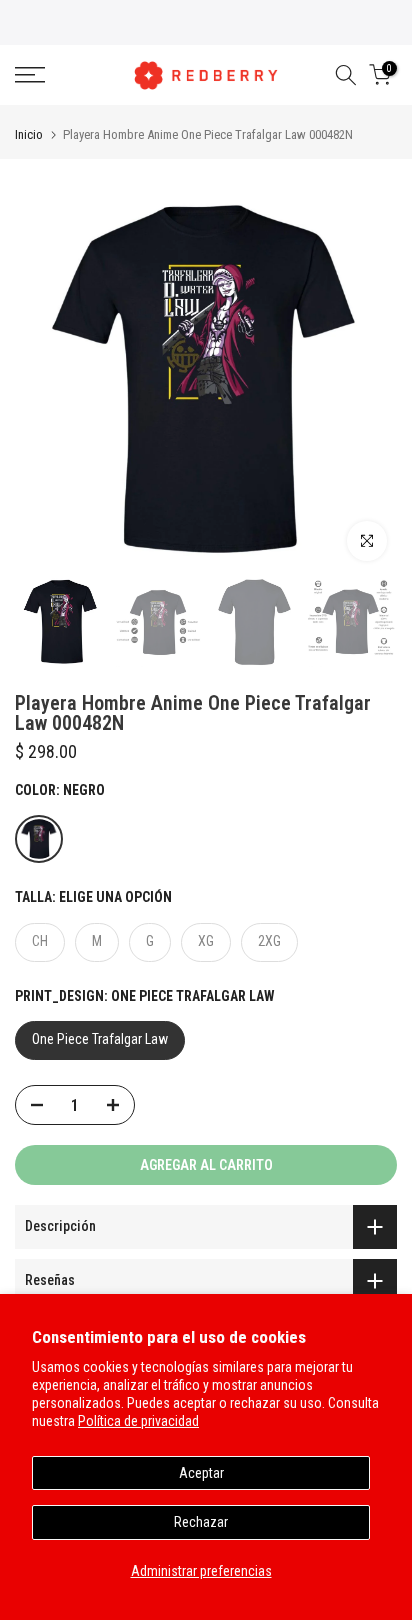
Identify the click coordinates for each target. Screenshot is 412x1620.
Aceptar (201, 1473)
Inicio (29, 134)
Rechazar (201, 1522)
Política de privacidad (138, 1421)
